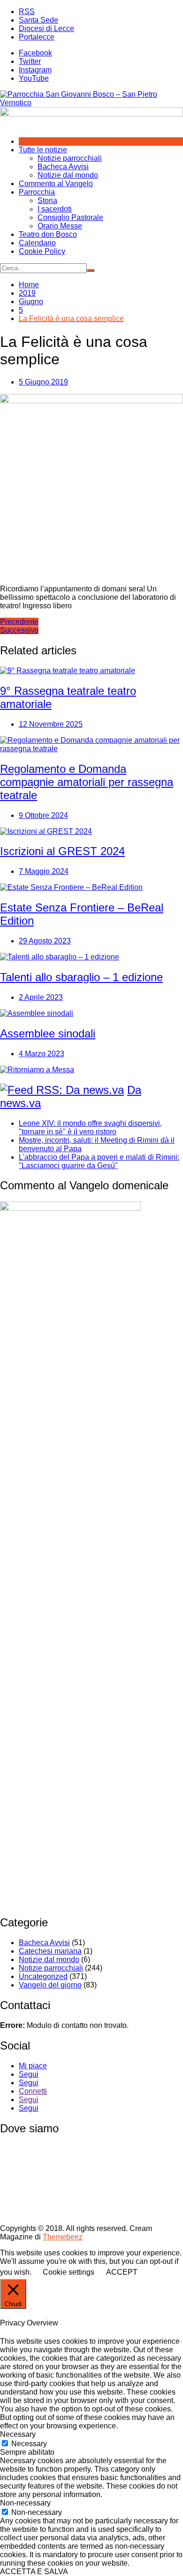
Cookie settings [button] (69, 2272)
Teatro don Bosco (48, 234)
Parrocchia (37, 192)
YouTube (34, 78)
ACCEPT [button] (122, 2272)
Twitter (30, 61)
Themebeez (63, 2237)
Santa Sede (38, 20)
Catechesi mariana (50, 1951)
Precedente (19, 622)
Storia (47, 200)
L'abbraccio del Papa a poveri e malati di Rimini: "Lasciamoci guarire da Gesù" (99, 1161)
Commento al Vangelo (56, 184)
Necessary (29, 2444)
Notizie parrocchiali (70, 158)
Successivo (19, 630)
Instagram (35, 70)
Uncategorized (43, 1976)
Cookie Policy (42, 251)
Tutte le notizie (43, 150)
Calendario (37, 243)
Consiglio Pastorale (70, 217)
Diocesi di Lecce (46, 28)
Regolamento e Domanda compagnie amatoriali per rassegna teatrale (87, 782)
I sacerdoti (55, 209)
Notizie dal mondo (68, 175)
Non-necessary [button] (25, 2503)
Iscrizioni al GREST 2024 (62, 851)
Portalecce (37, 37)
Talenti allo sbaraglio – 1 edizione (81, 977)
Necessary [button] (18, 2434)
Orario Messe (60, 226)
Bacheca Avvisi (63, 167)
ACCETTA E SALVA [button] (34, 2572)
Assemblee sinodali (48, 1033)
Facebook (35, 53)
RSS (27, 12)
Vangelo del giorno (50, 1985)
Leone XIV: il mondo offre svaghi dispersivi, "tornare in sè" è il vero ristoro (90, 1127)
